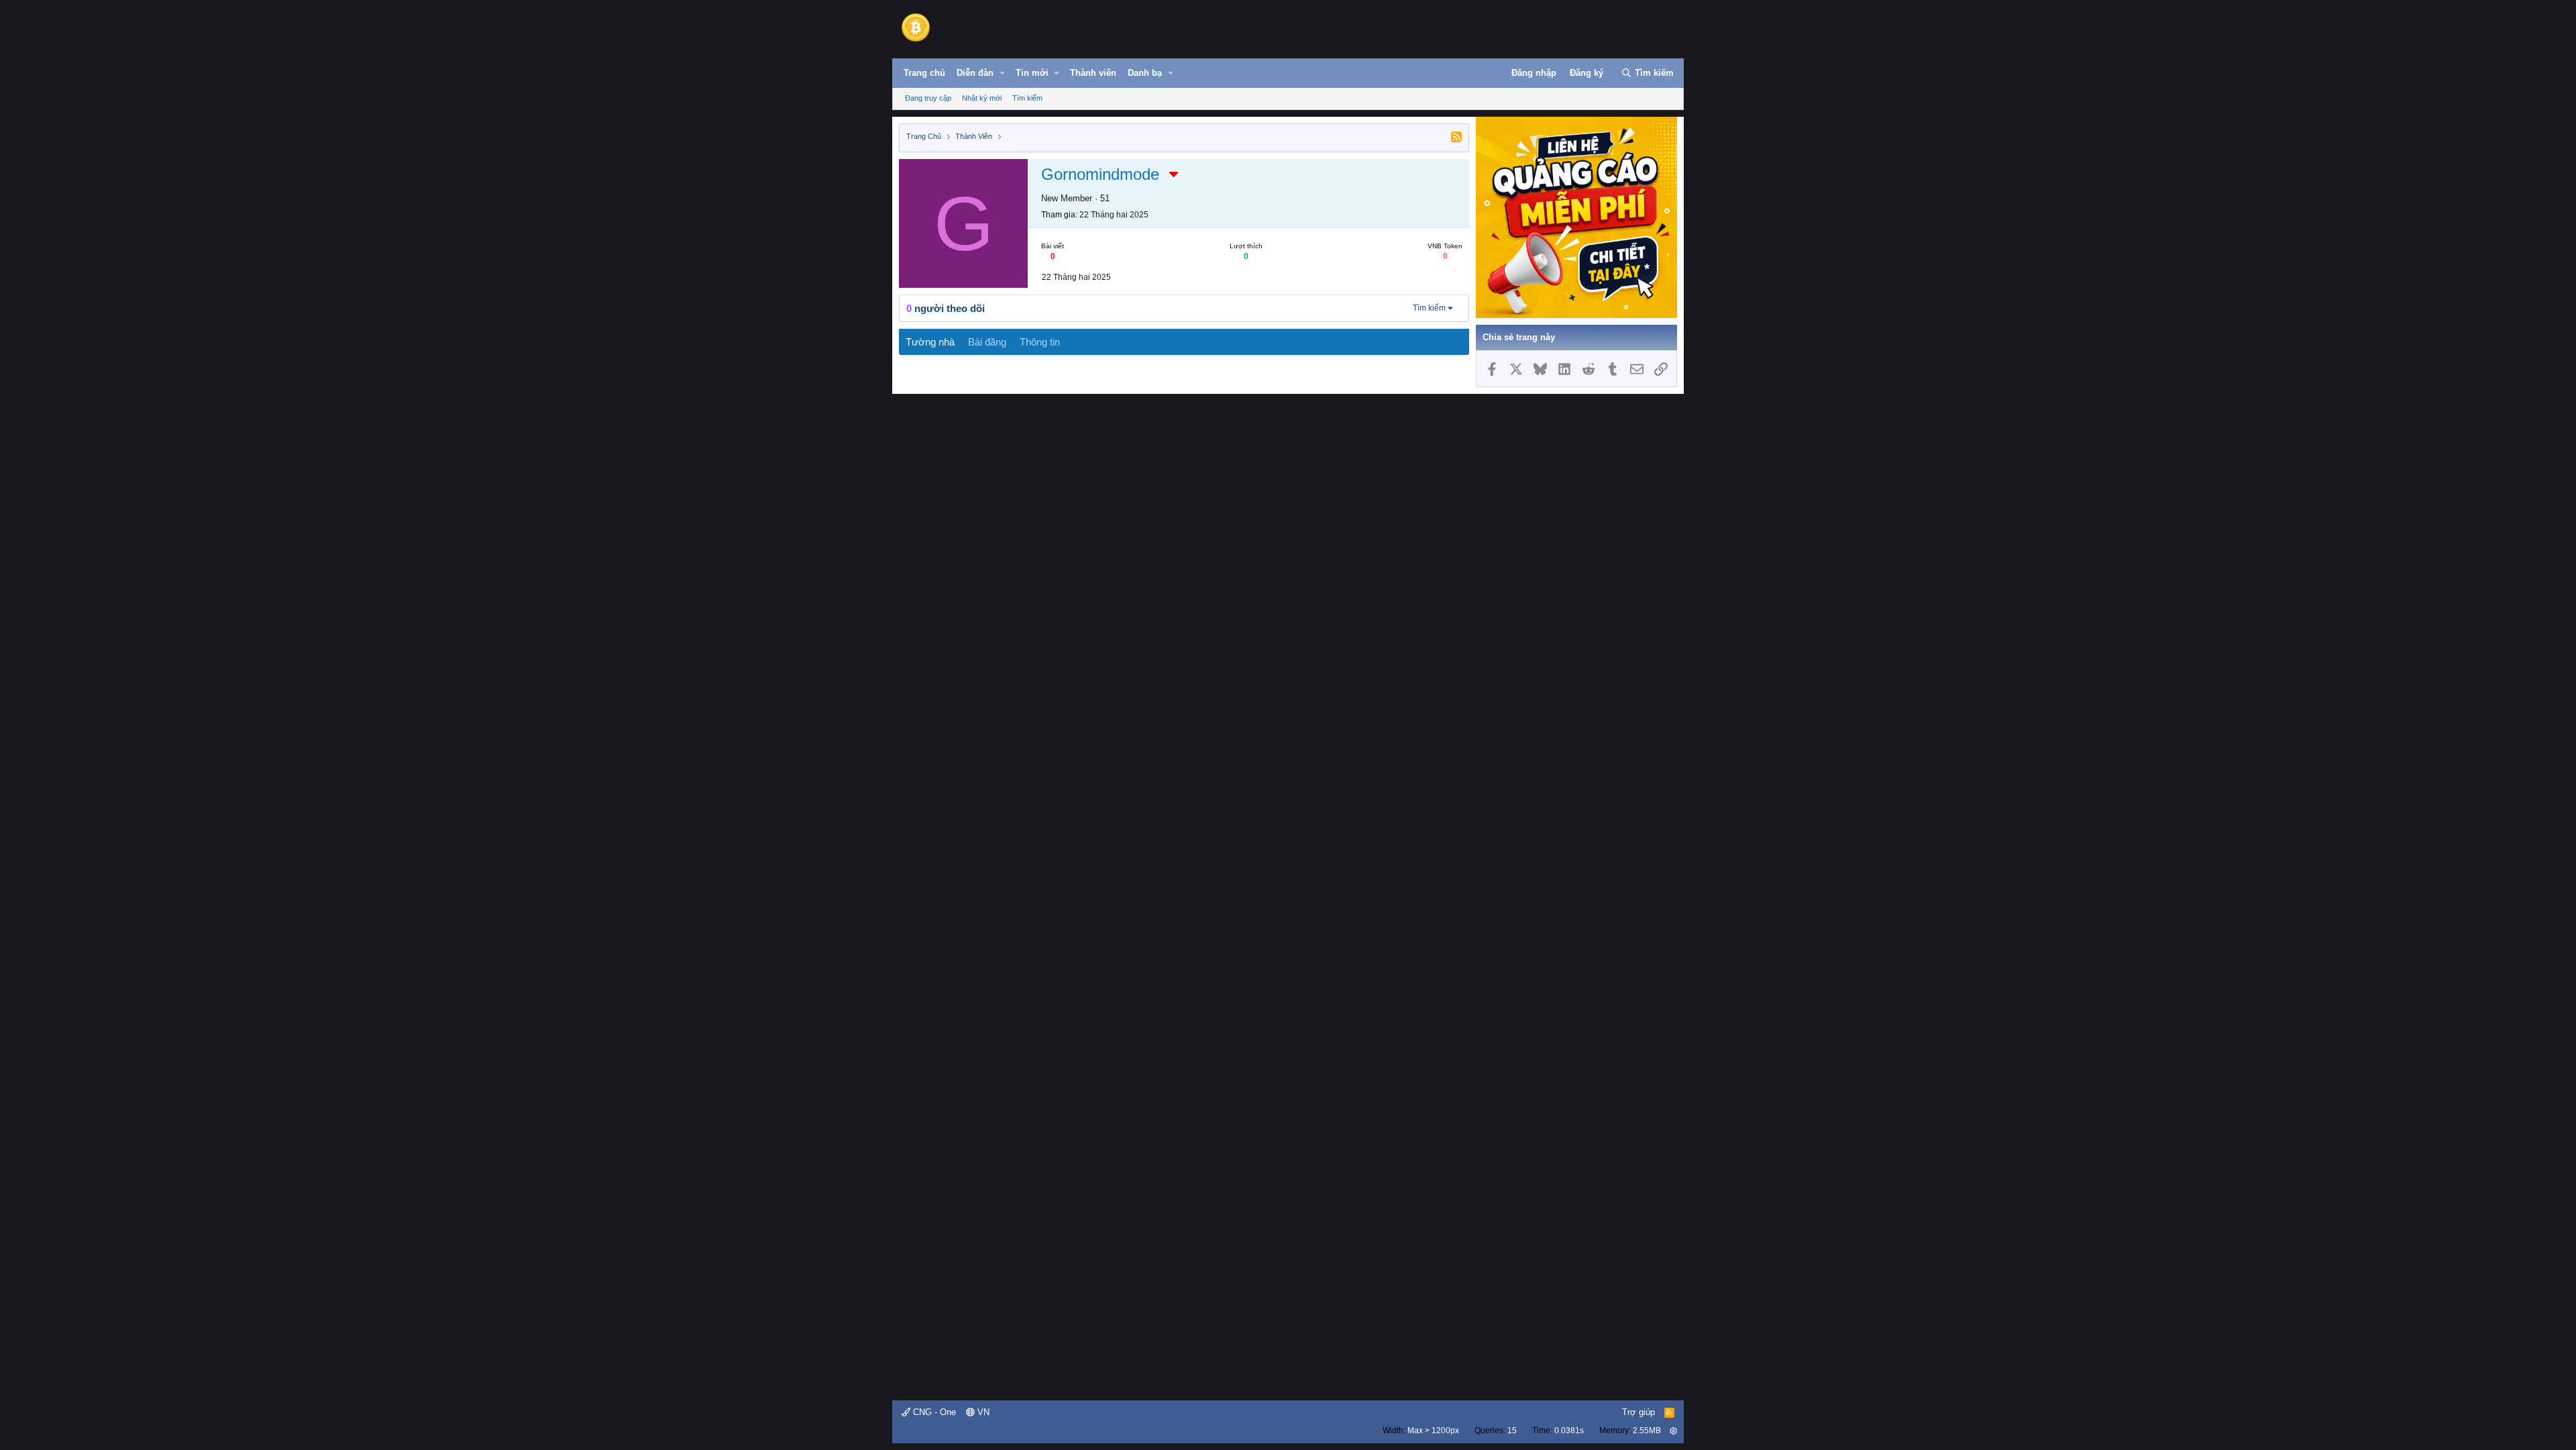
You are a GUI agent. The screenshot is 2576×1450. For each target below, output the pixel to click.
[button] (1002, 73)
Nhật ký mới (982, 98)
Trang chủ (924, 73)
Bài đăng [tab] (987, 342)
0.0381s (1569, 1431)
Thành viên (1093, 73)
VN (982, 1412)
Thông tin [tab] (1040, 342)
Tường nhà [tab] (930, 342)
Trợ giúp (1639, 1412)
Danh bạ (1145, 73)
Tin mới (1032, 73)
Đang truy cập (928, 98)
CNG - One (933, 1412)
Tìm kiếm (1027, 98)
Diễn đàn (975, 73)
